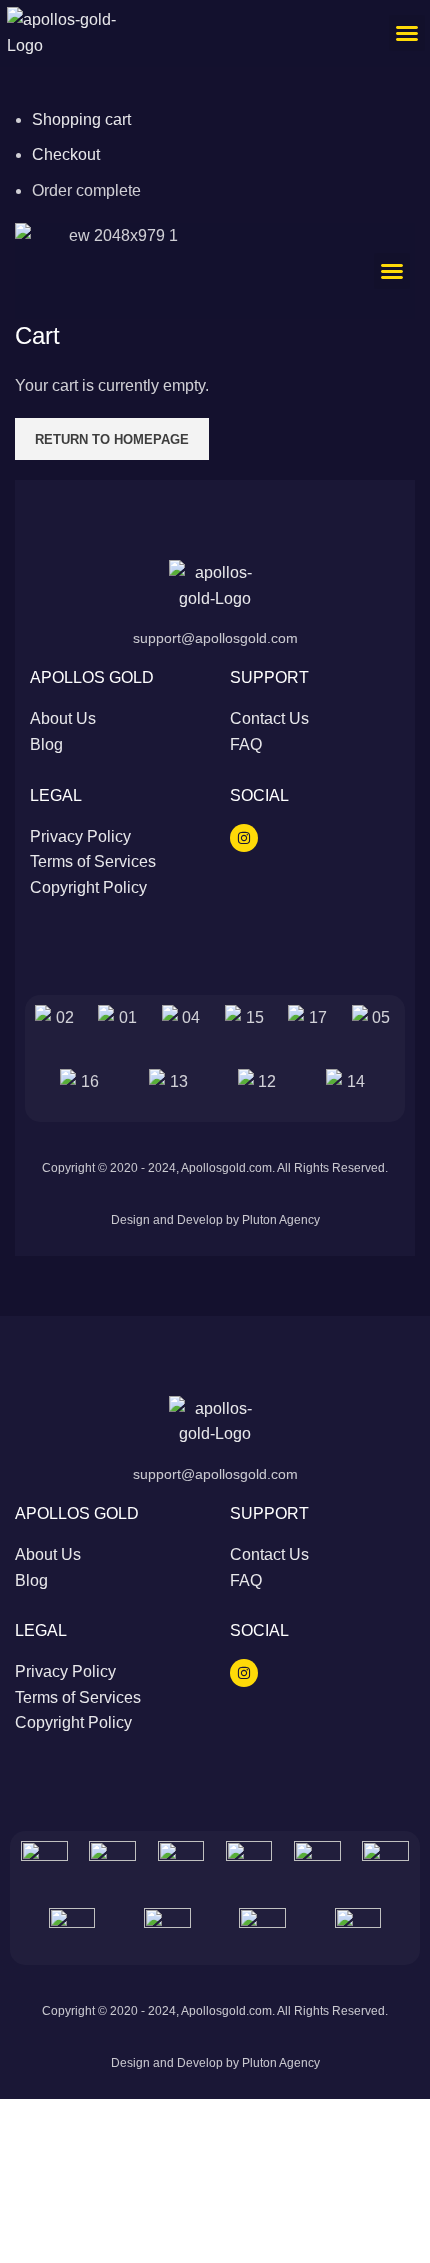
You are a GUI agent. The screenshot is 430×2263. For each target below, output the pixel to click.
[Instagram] (244, 838)
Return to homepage (112, 439)
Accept (39, 2168)
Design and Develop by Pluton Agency (215, 1220)
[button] (407, 33)
